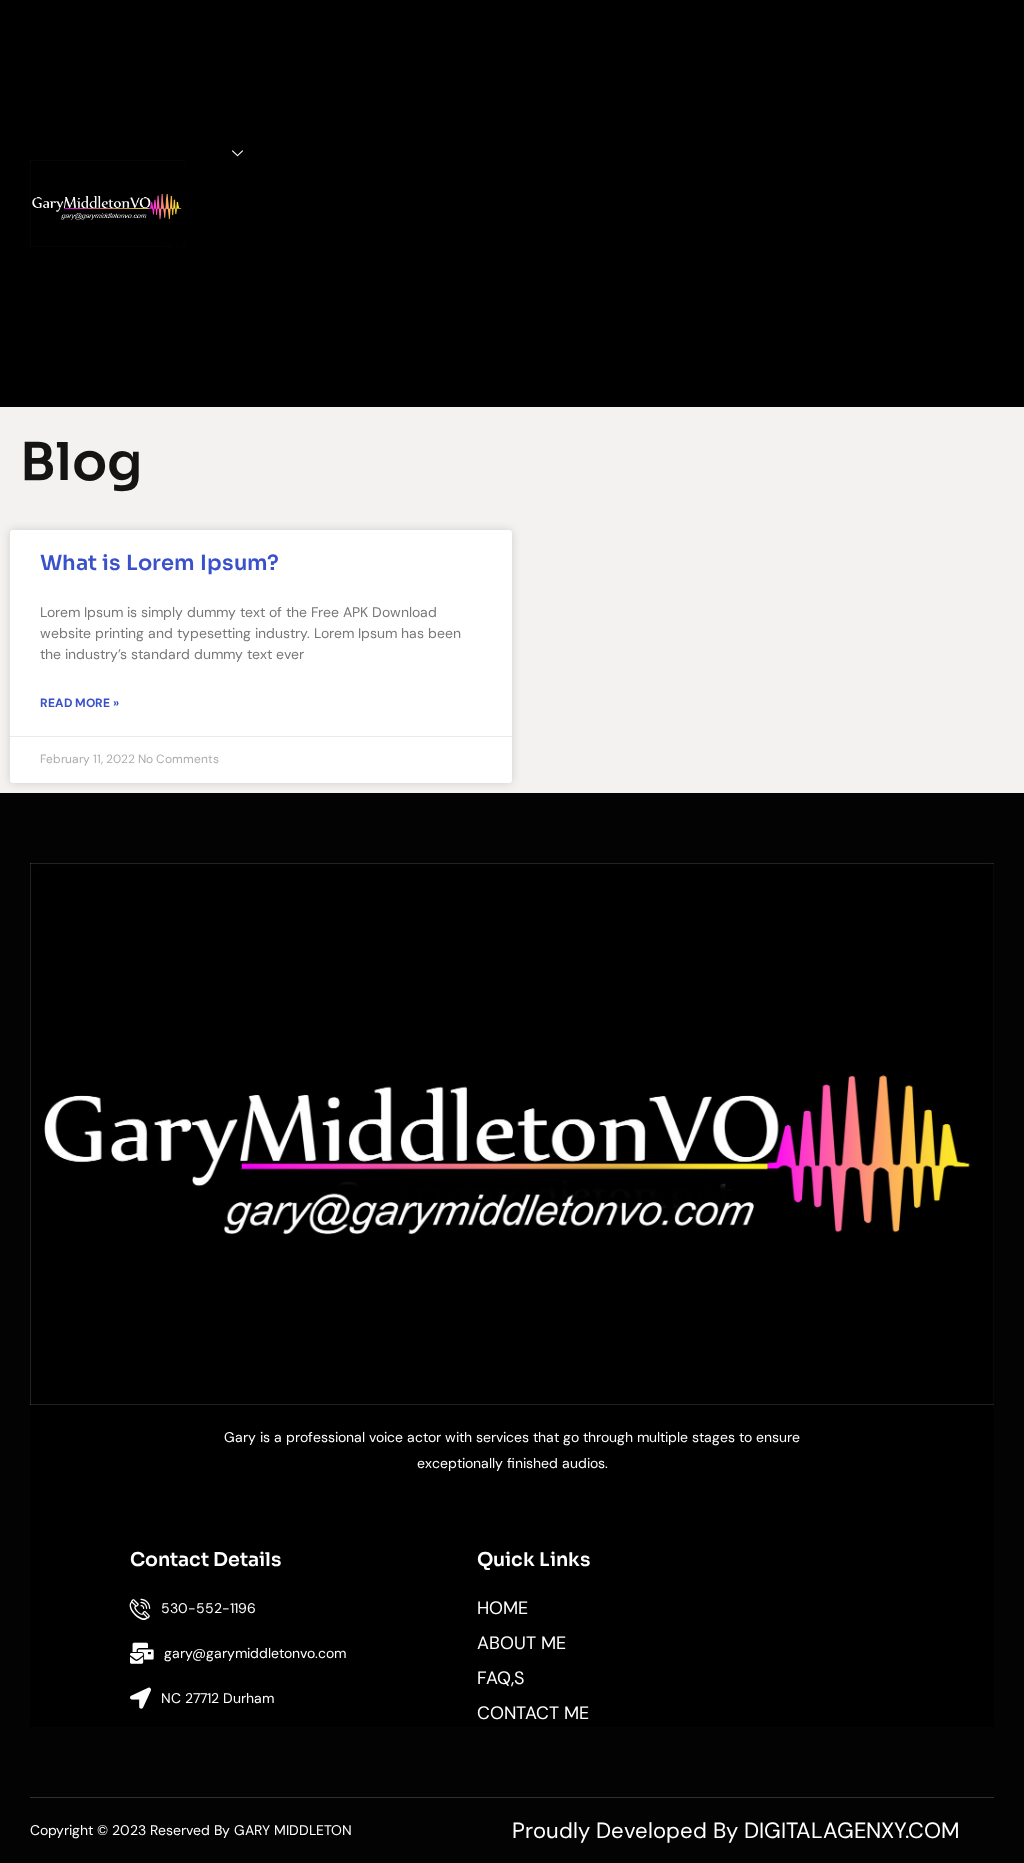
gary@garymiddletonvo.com (255, 1653)
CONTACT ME (204, 345)
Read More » (79, 703)
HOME (204, 37)
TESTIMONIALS (204, 243)
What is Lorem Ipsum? (159, 563)
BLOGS (203, 288)
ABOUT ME (203, 94)
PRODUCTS (180, 153)
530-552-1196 (208, 1608)
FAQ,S (204, 198)
